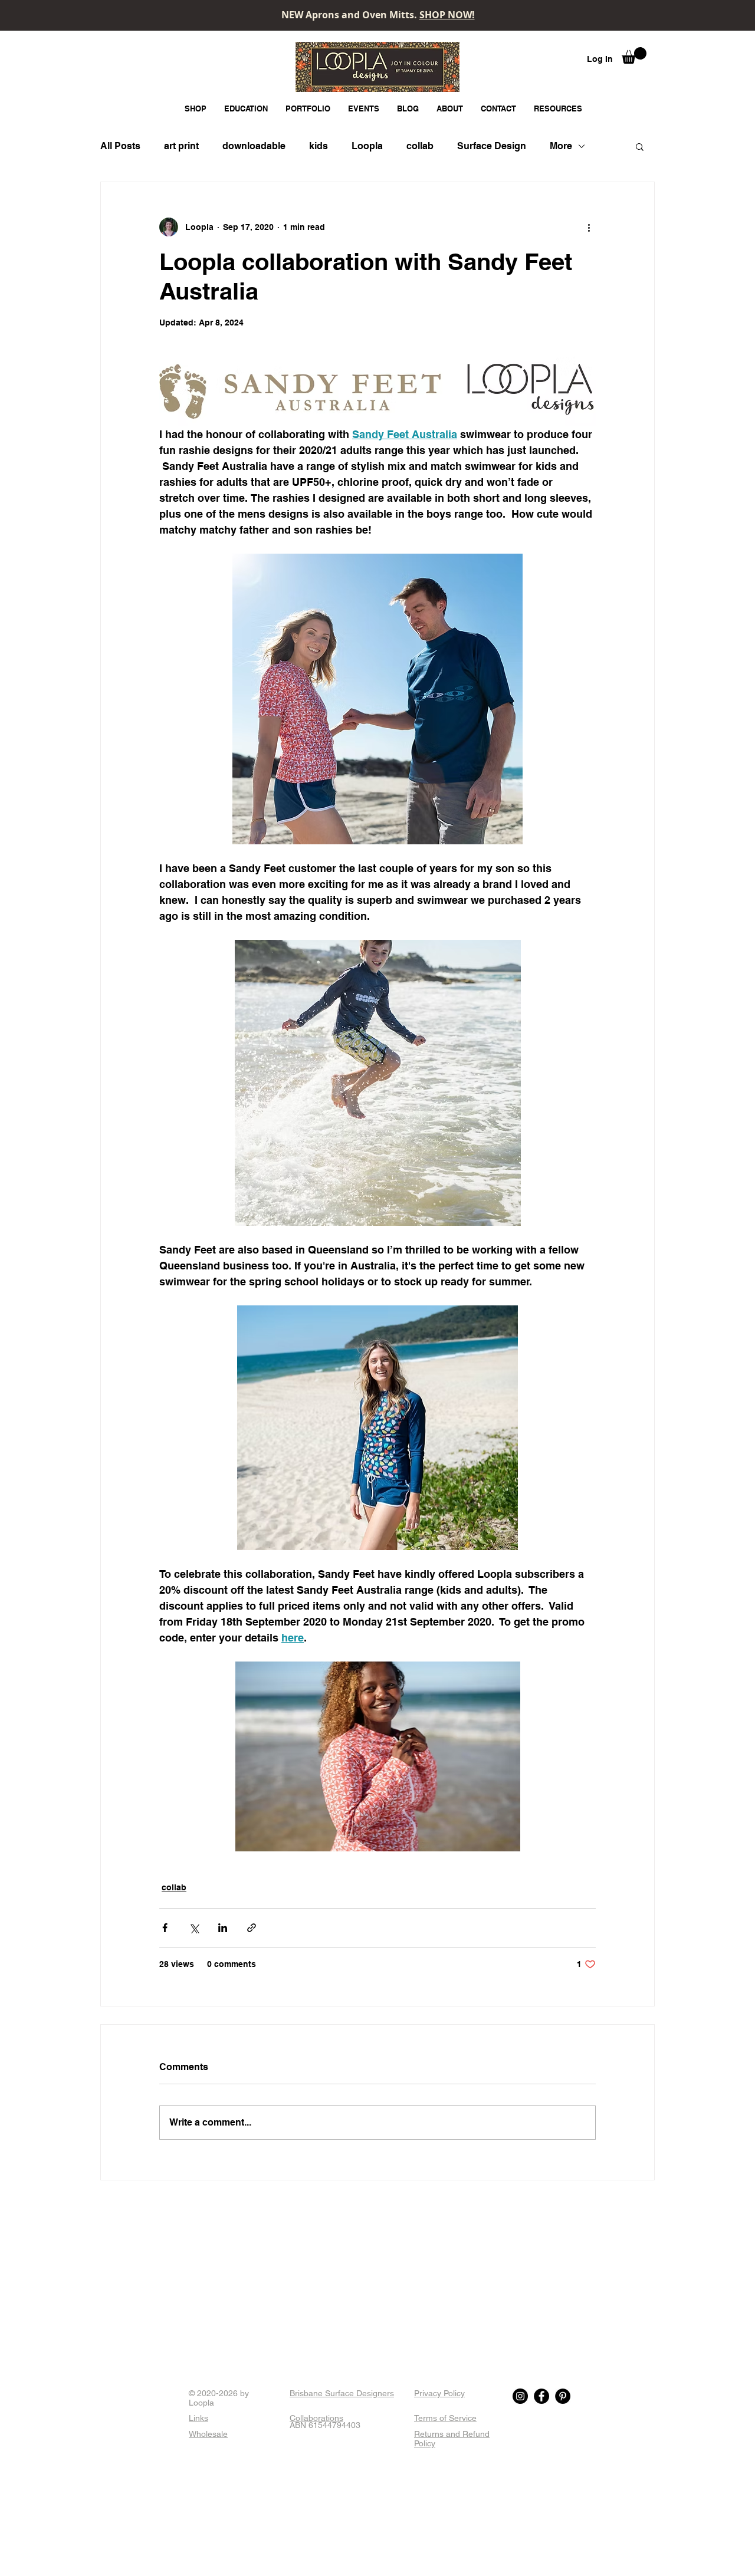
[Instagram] (520, 2396)
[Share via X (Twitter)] (194, 1928)
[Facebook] (541, 2396)
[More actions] (589, 227)
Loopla (367, 146)
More (561, 146)
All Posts (120, 146)
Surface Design (492, 146)
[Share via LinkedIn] (223, 1928)
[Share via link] (252, 1928)
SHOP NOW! (447, 15)
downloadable (254, 146)
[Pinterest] (563, 2396)
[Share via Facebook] (165, 1928)
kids (319, 146)
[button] (634, 55)
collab (420, 146)
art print (181, 146)
